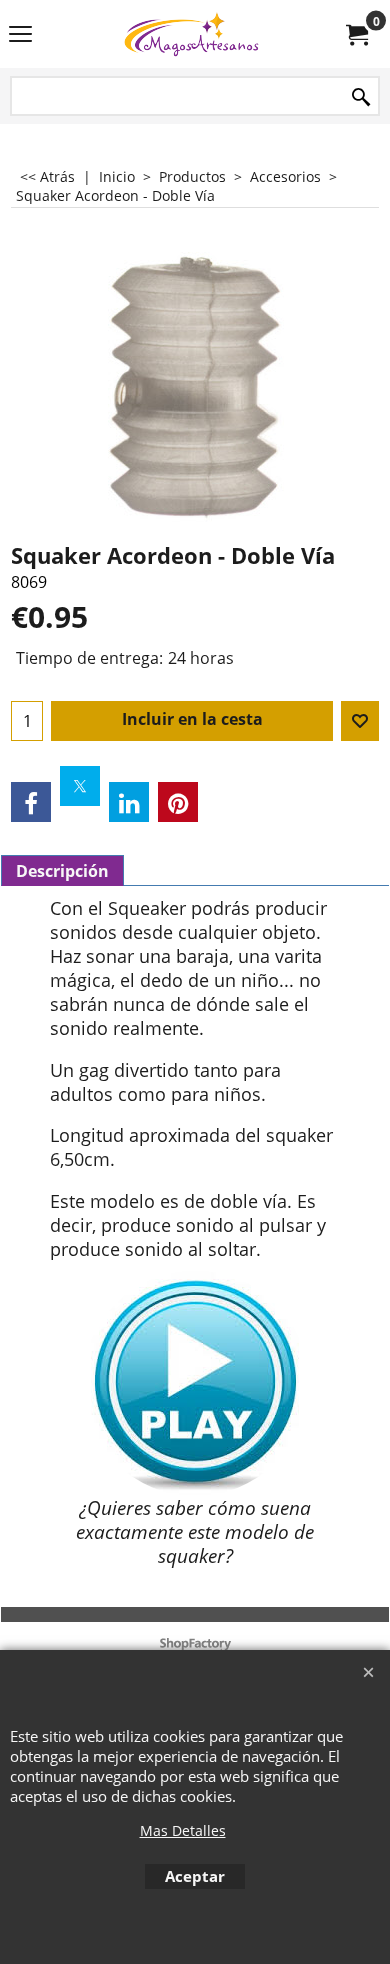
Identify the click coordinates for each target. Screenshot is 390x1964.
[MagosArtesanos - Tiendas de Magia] (191, 34)
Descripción (62, 871)
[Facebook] (31, 802)
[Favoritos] (360, 721)
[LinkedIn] (129, 802)
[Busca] (361, 97)
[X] (80, 786)
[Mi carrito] (356, 34)
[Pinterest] (178, 802)
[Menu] (20, 36)
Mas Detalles (183, 1830)
